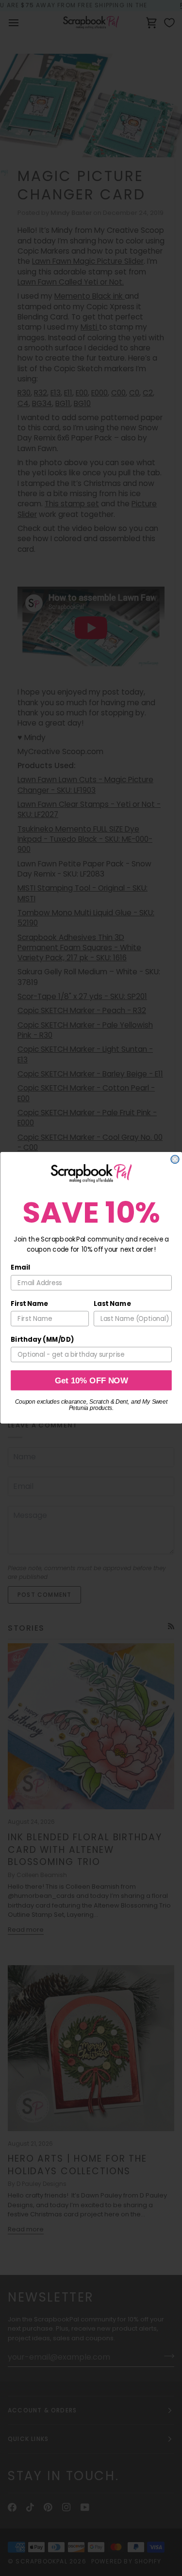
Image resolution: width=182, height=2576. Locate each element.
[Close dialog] (175, 1159)
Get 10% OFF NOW (91, 1380)
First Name (29, 1304)
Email (20, 1268)
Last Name (112, 1304)
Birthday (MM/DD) (42, 1340)
